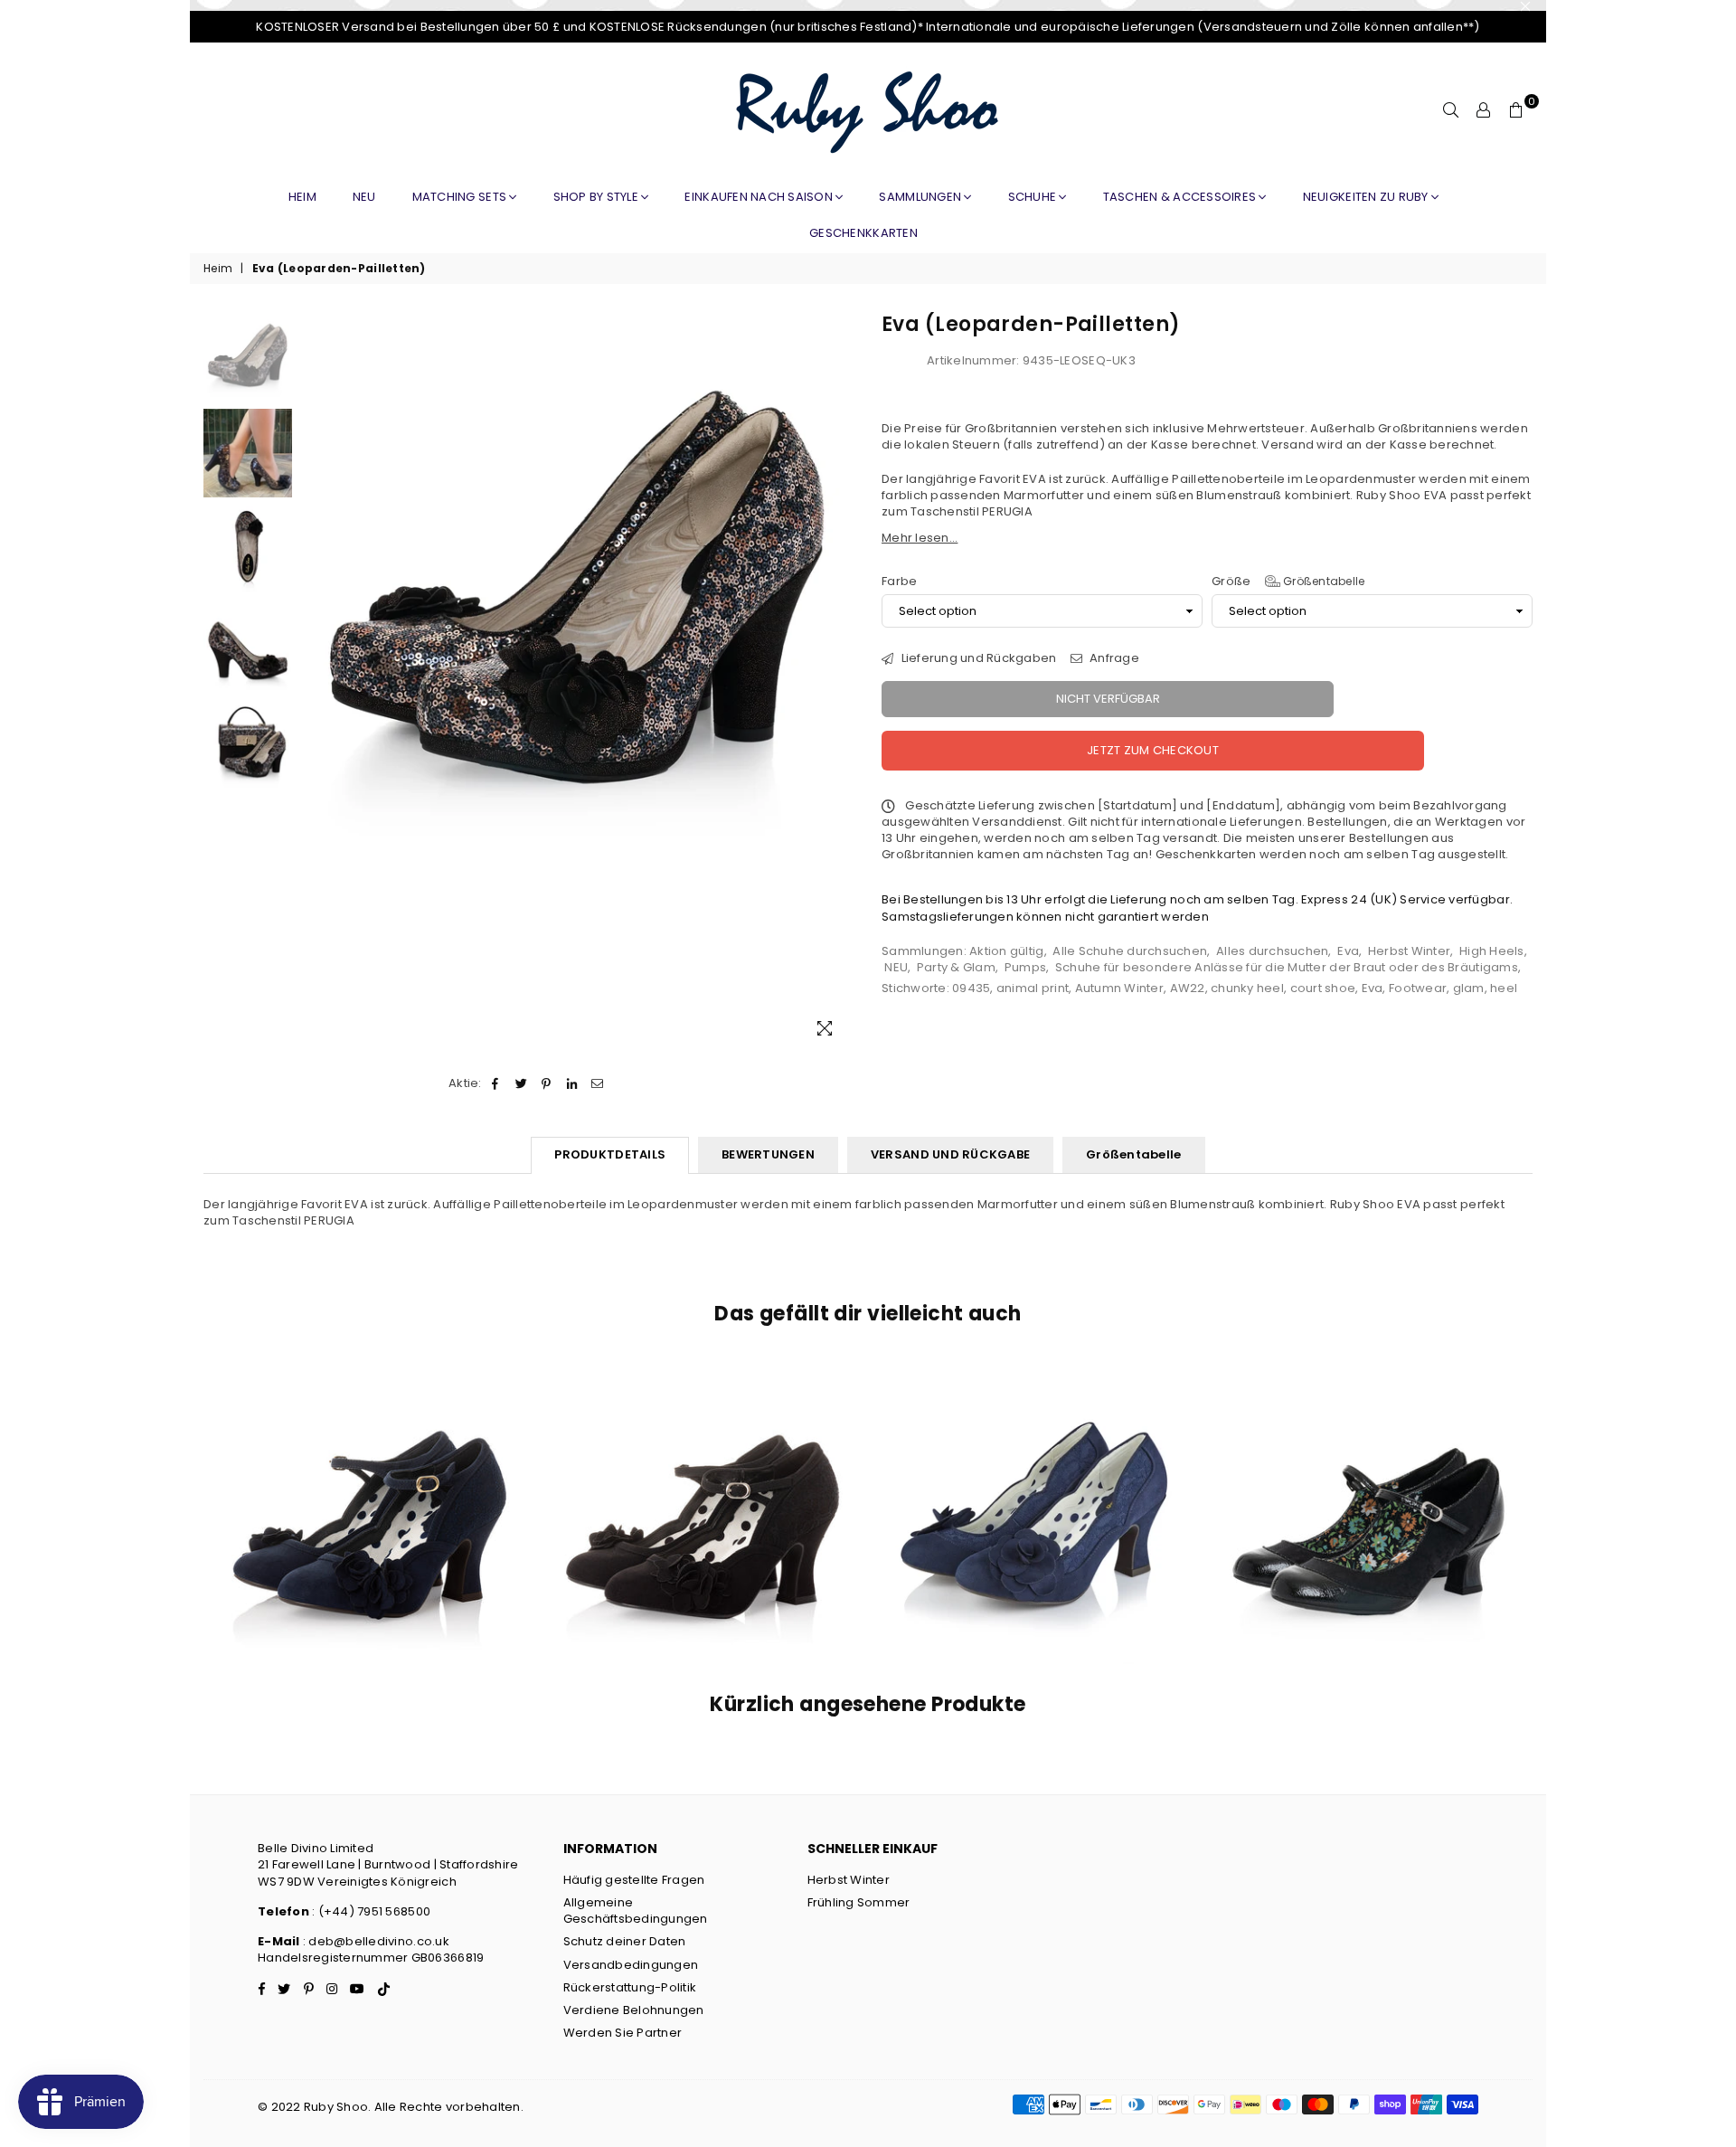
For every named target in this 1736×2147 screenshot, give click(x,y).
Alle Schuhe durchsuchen (1130, 951)
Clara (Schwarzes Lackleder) (1368, 1489)
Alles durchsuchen (1272, 951)
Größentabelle (1323, 581)
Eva (1348, 951)
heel (1504, 988)
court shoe (1323, 988)
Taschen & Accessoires (1181, 197)
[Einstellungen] (1484, 110)
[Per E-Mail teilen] (598, 1083)
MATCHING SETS (461, 197)
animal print (1033, 988)
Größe (1288, 582)
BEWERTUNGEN (768, 1154)
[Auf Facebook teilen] (496, 1083)
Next (839, 682)
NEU (896, 967)
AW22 (1188, 988)
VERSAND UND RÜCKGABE (950, 1154)
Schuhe (1034, 197)
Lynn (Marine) (369, 1489)
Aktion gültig (1006, 951)
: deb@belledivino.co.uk (376, 1941)
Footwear (1418, 988)
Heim (302, 197)
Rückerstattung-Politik (630, 1987)
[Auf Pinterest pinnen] (547, 1083)
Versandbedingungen (631, 1965)
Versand (1288, 445)
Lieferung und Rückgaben (977, 658)
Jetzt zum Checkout (1153, 750)
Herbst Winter (1409, 951)
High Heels (1492, 951)
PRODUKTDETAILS (610, 1154)
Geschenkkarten (863, 233)
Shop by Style (598, 197)
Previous (317, 682)
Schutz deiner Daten (625, 1941)
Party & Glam (956, 967)
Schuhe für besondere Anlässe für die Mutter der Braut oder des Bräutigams (1287, 967)
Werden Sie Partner (623, 2033)
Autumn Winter (1119, 988)
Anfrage (1113, 658)
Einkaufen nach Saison (760, 197)
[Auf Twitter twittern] (521, 1083)
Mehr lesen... (920, 538)
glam (1469, 988)
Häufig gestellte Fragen (634, 1880)
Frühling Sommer (859, 1902)
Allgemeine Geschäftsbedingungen (636, 1911)
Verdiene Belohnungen (634, 2010)
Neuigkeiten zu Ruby (1367, 197)
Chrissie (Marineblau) (1035, 1489)
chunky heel (1247, 988)
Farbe (899, 582)
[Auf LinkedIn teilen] (573, 1083)
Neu (364, 197)
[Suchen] (1451, 110)
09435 (971, 988)
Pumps (1025, 967)
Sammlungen (921, 197)
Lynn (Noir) (703, 1489)
